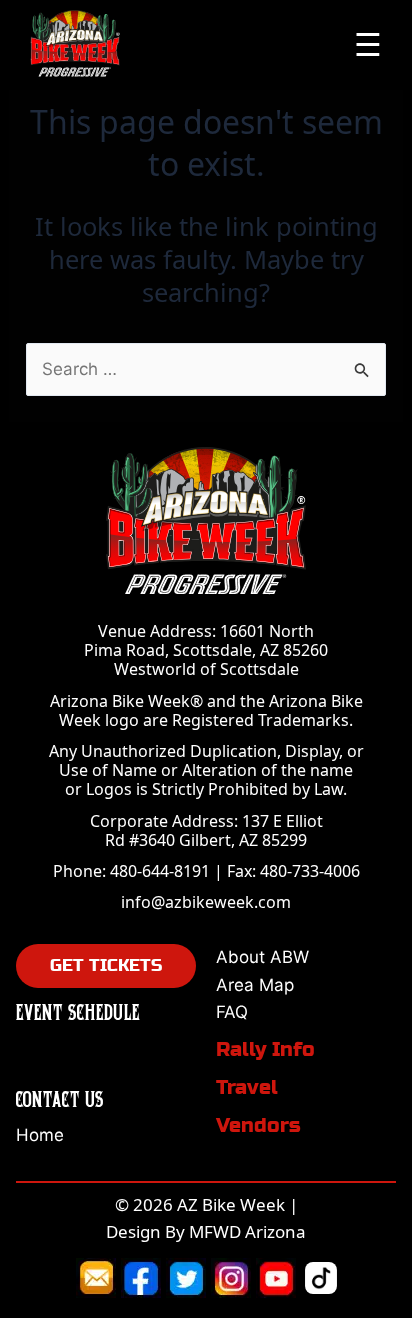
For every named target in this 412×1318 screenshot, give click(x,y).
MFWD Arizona (247, 1231)
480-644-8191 (160, 871)
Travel (247, 1087)
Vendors (258, 1125)
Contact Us (60, 1098)
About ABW (262, 957)
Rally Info (265, 1049)
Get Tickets (106, 965)
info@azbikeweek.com (206, 902)
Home (40, 1135)
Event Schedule (78, 1011)
